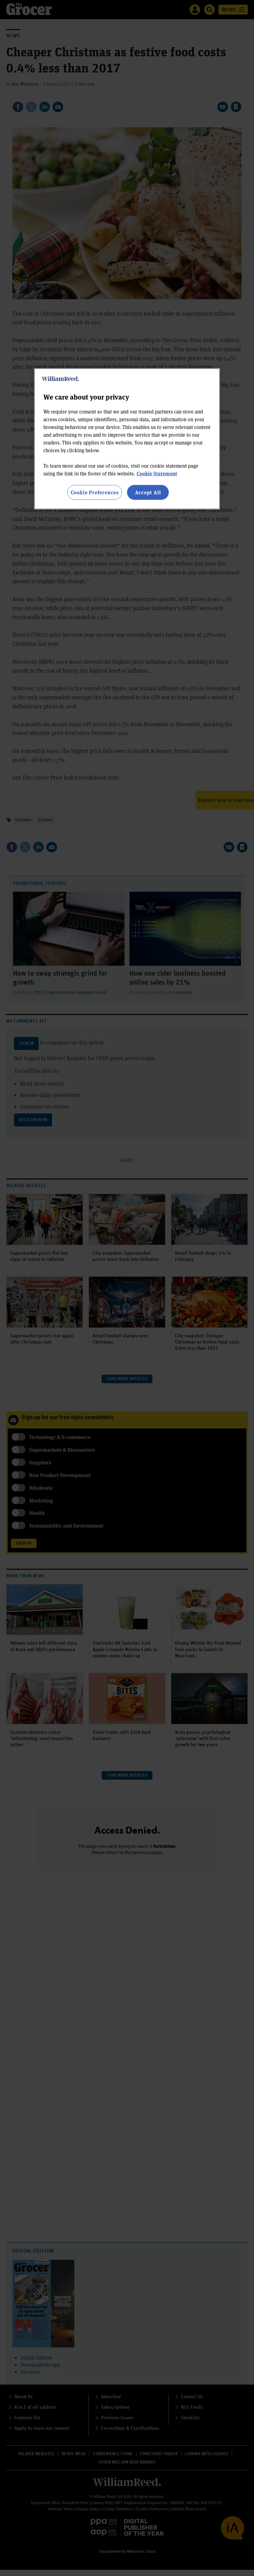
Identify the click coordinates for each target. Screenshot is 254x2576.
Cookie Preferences (95, 492)
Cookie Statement (157, 473)
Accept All (148, 492)
